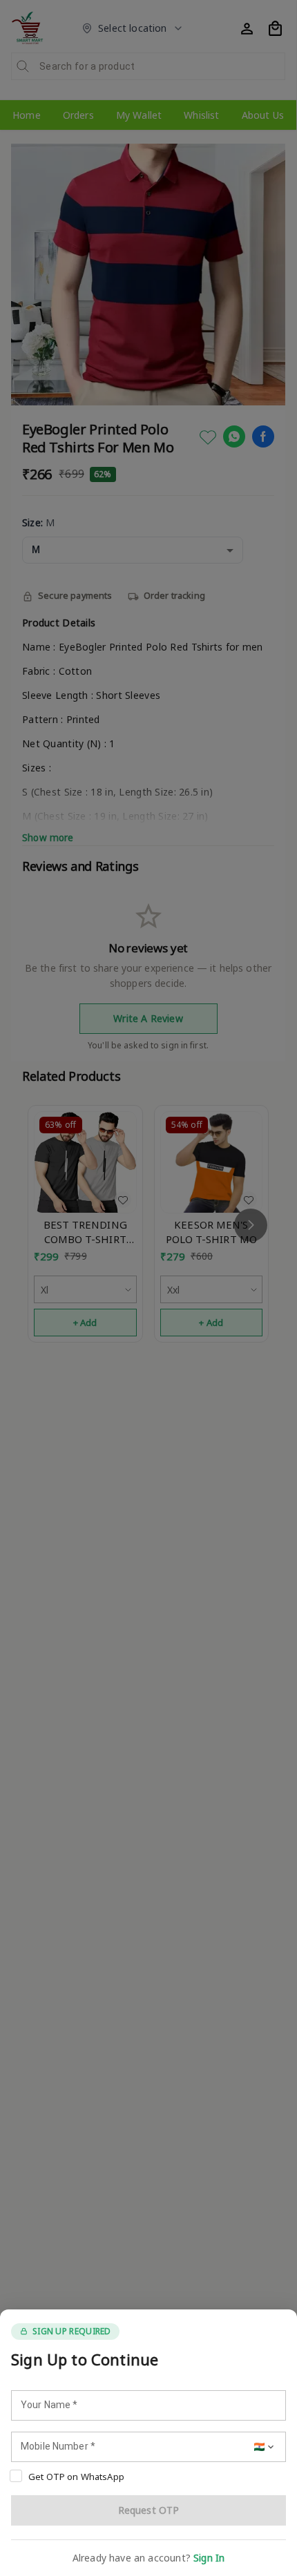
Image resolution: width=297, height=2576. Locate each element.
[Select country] (265, 2447)
